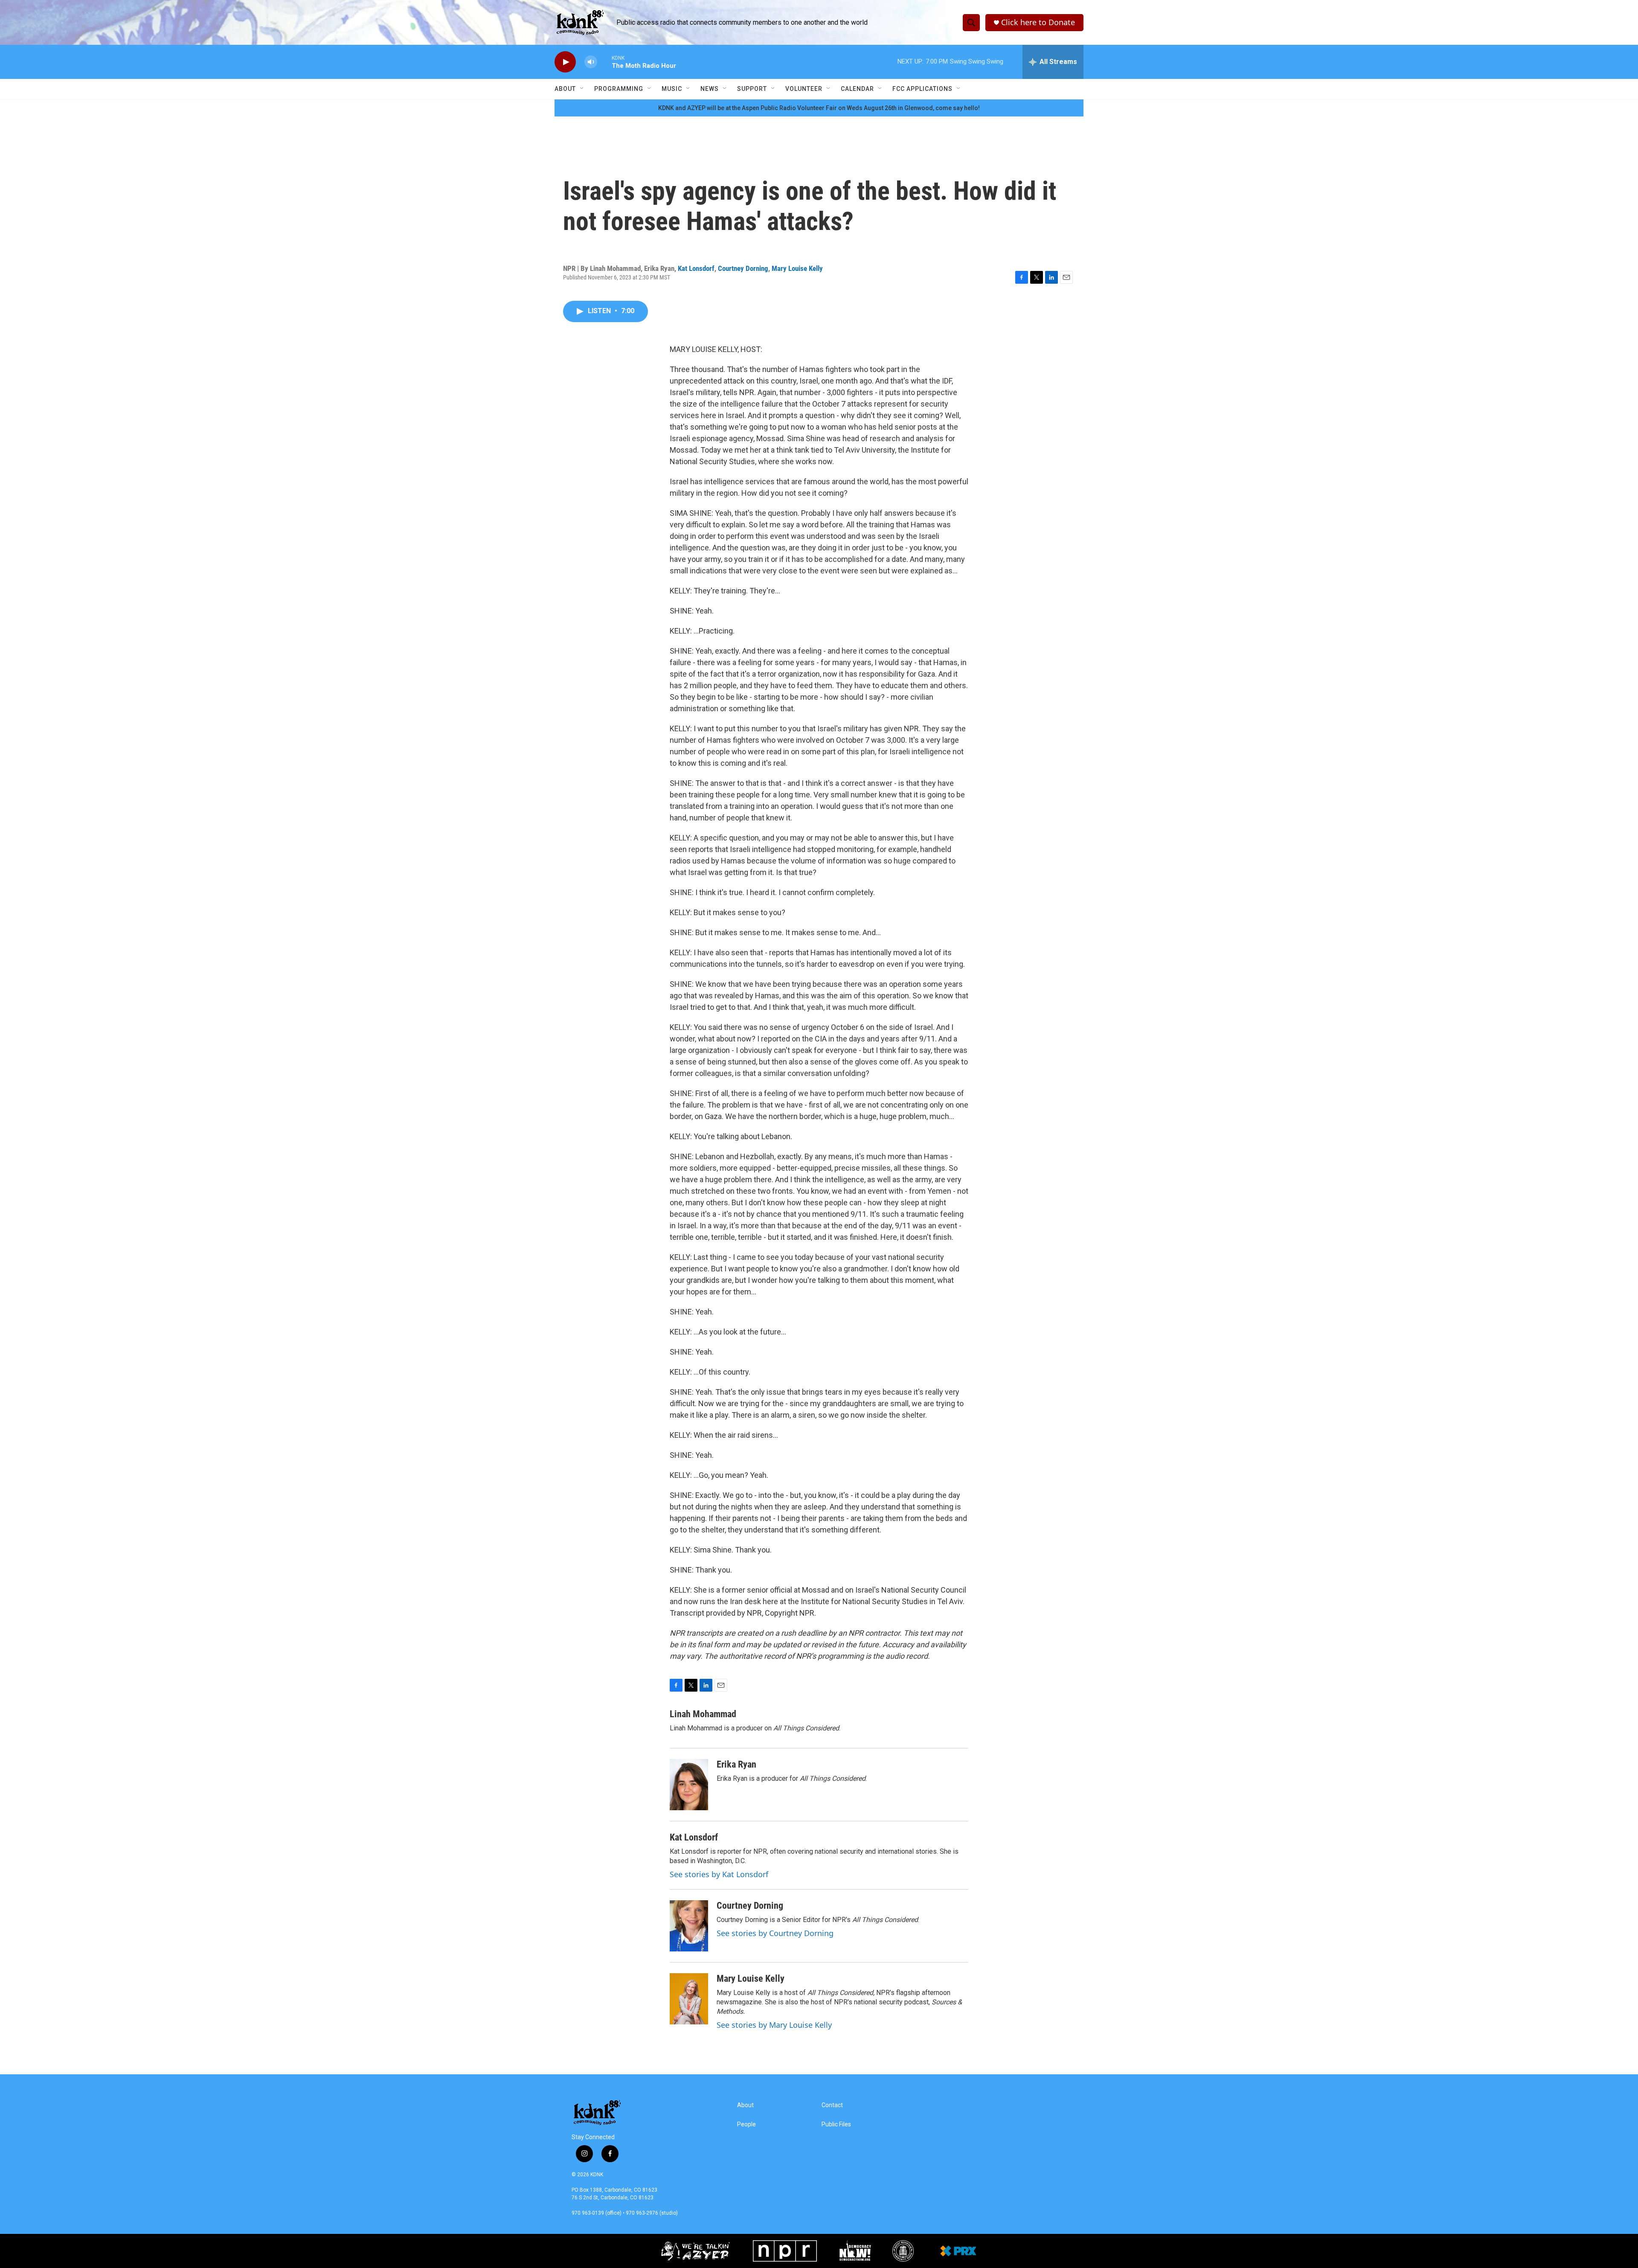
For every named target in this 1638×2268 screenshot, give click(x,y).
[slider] (604, 62)
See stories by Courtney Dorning (775, 1933)
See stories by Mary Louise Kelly (774, 2025)
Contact (832, 2105)
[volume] (591, 62)
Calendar (857, 89)
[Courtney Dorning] (689, 1926)
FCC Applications (922, 89)
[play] (565, 62)
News (710, 89)
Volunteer (804, 89)
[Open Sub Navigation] (582, 89)
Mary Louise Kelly (797, 268)
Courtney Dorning (743, 268)
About (565, 89)
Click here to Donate (1038, 22)
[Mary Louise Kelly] (689, 1999)
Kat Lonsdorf (696, 268)
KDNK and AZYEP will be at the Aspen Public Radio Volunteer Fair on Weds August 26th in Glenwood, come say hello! (819, 108)
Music (672, 89)
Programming (619, 89)
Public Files (836, 2124)
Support (752, 89)
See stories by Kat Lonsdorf (719, 1874)
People (746, 2124)
